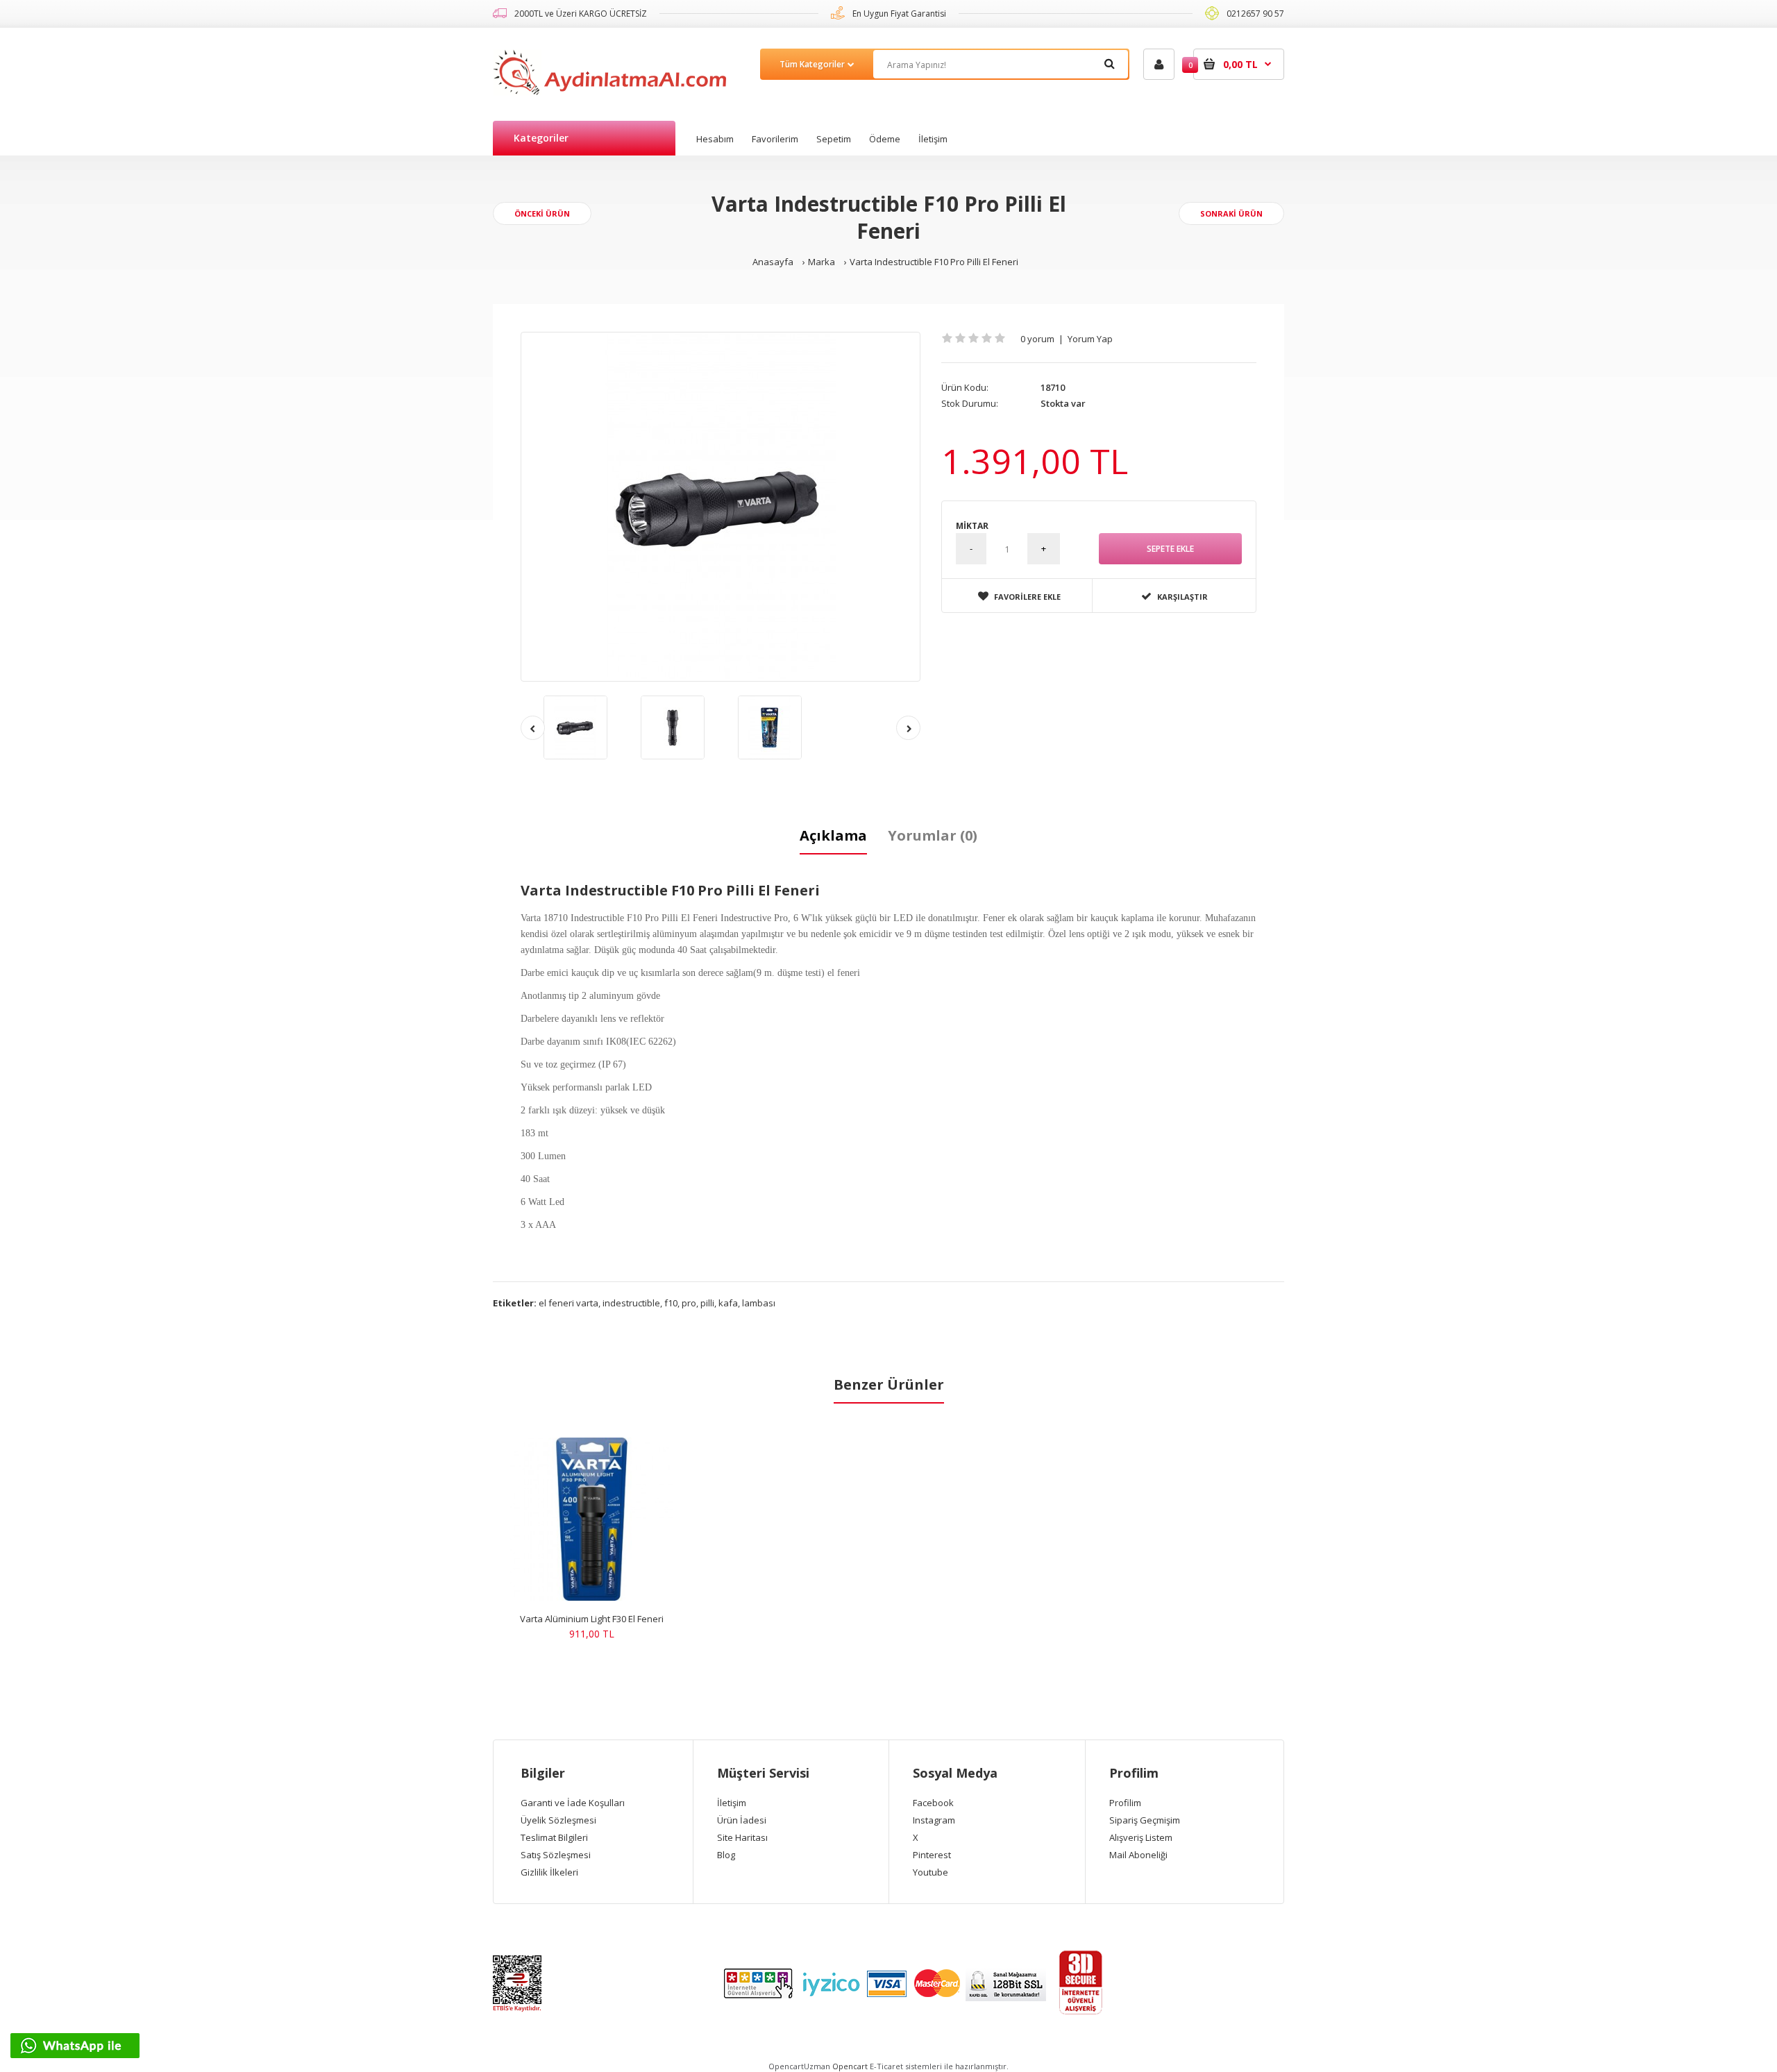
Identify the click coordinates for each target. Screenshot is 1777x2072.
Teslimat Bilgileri (554, 1837)
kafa (728, 1303)
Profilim (1125, 1803)
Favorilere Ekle (1027, 597)
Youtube (930, 1872)
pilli (707, 1303)
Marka (822, 262)
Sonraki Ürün (1231, 213)
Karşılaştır (1182, 597)
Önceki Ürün (542, 213)
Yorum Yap (1090, 339)
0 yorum (1037, 339)
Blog (726, 1855)
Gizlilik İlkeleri (549, 1872)
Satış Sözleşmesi (556, 1855)
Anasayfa (773, 262)
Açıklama (833, 835)
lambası (759, 1303)
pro (689, 1303)
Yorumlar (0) (933, 835)
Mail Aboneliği (1138, 1855)
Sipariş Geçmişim (1145, 1820)
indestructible (631, 1303)
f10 (671, 1303)
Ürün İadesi (742, 1820)
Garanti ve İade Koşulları (573, 1803)
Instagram (934, 1820)
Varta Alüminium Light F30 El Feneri (592, 1619)
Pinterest (932, 1855)
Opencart (850, 2066)
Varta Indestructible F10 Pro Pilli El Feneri (934, 262)
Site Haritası (742, 1837)
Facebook (933, 1803)
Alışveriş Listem (1141, 1837)
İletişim (732, 1803)
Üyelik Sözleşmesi (558, 1820)
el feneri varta (569, 1303)
